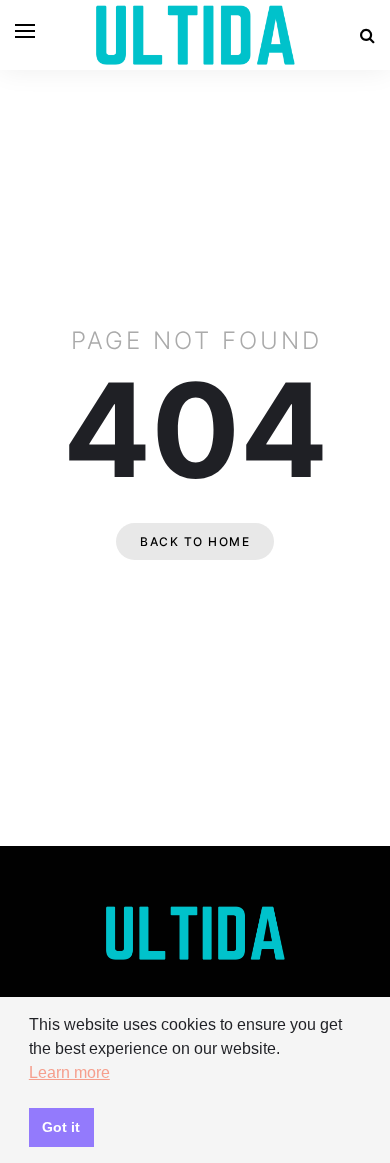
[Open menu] (25, 31)
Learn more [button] (69, 1072)
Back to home (195, 541)
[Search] (367, 35)
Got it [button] (61, 1127)
